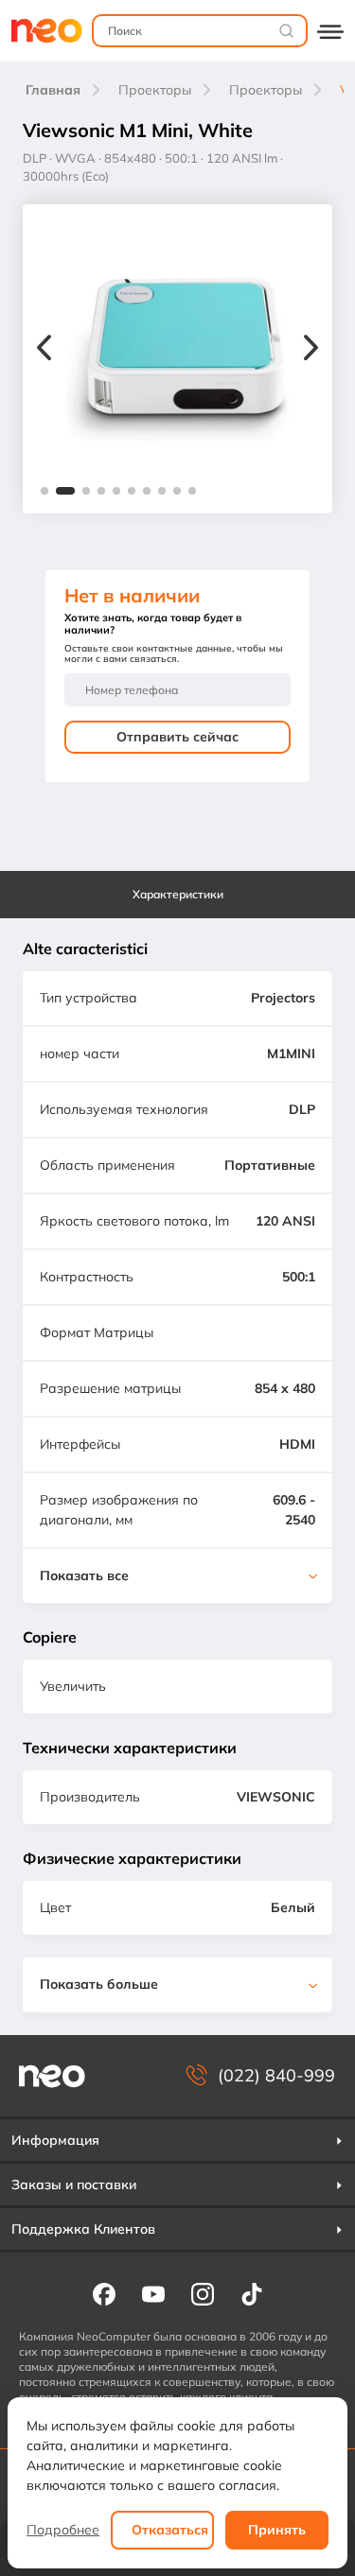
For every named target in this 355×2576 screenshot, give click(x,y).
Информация (55, 2140)
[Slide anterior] (44, 350)
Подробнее (63, 2530)
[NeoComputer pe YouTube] (153, 2293)
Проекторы (155, 90)
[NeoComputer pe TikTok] (252, 2293)
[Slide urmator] (311, 350)
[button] (44, 491)
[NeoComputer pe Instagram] (203, 2293)
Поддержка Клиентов (83, 2229)
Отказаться (170, 2530)
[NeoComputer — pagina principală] (52, 2076)
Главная (53, 90)
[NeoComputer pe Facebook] (104, 2293)
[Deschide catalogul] (330, 31)
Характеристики (178, 894)
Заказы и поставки (74, 2184)
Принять (277, 2530)
